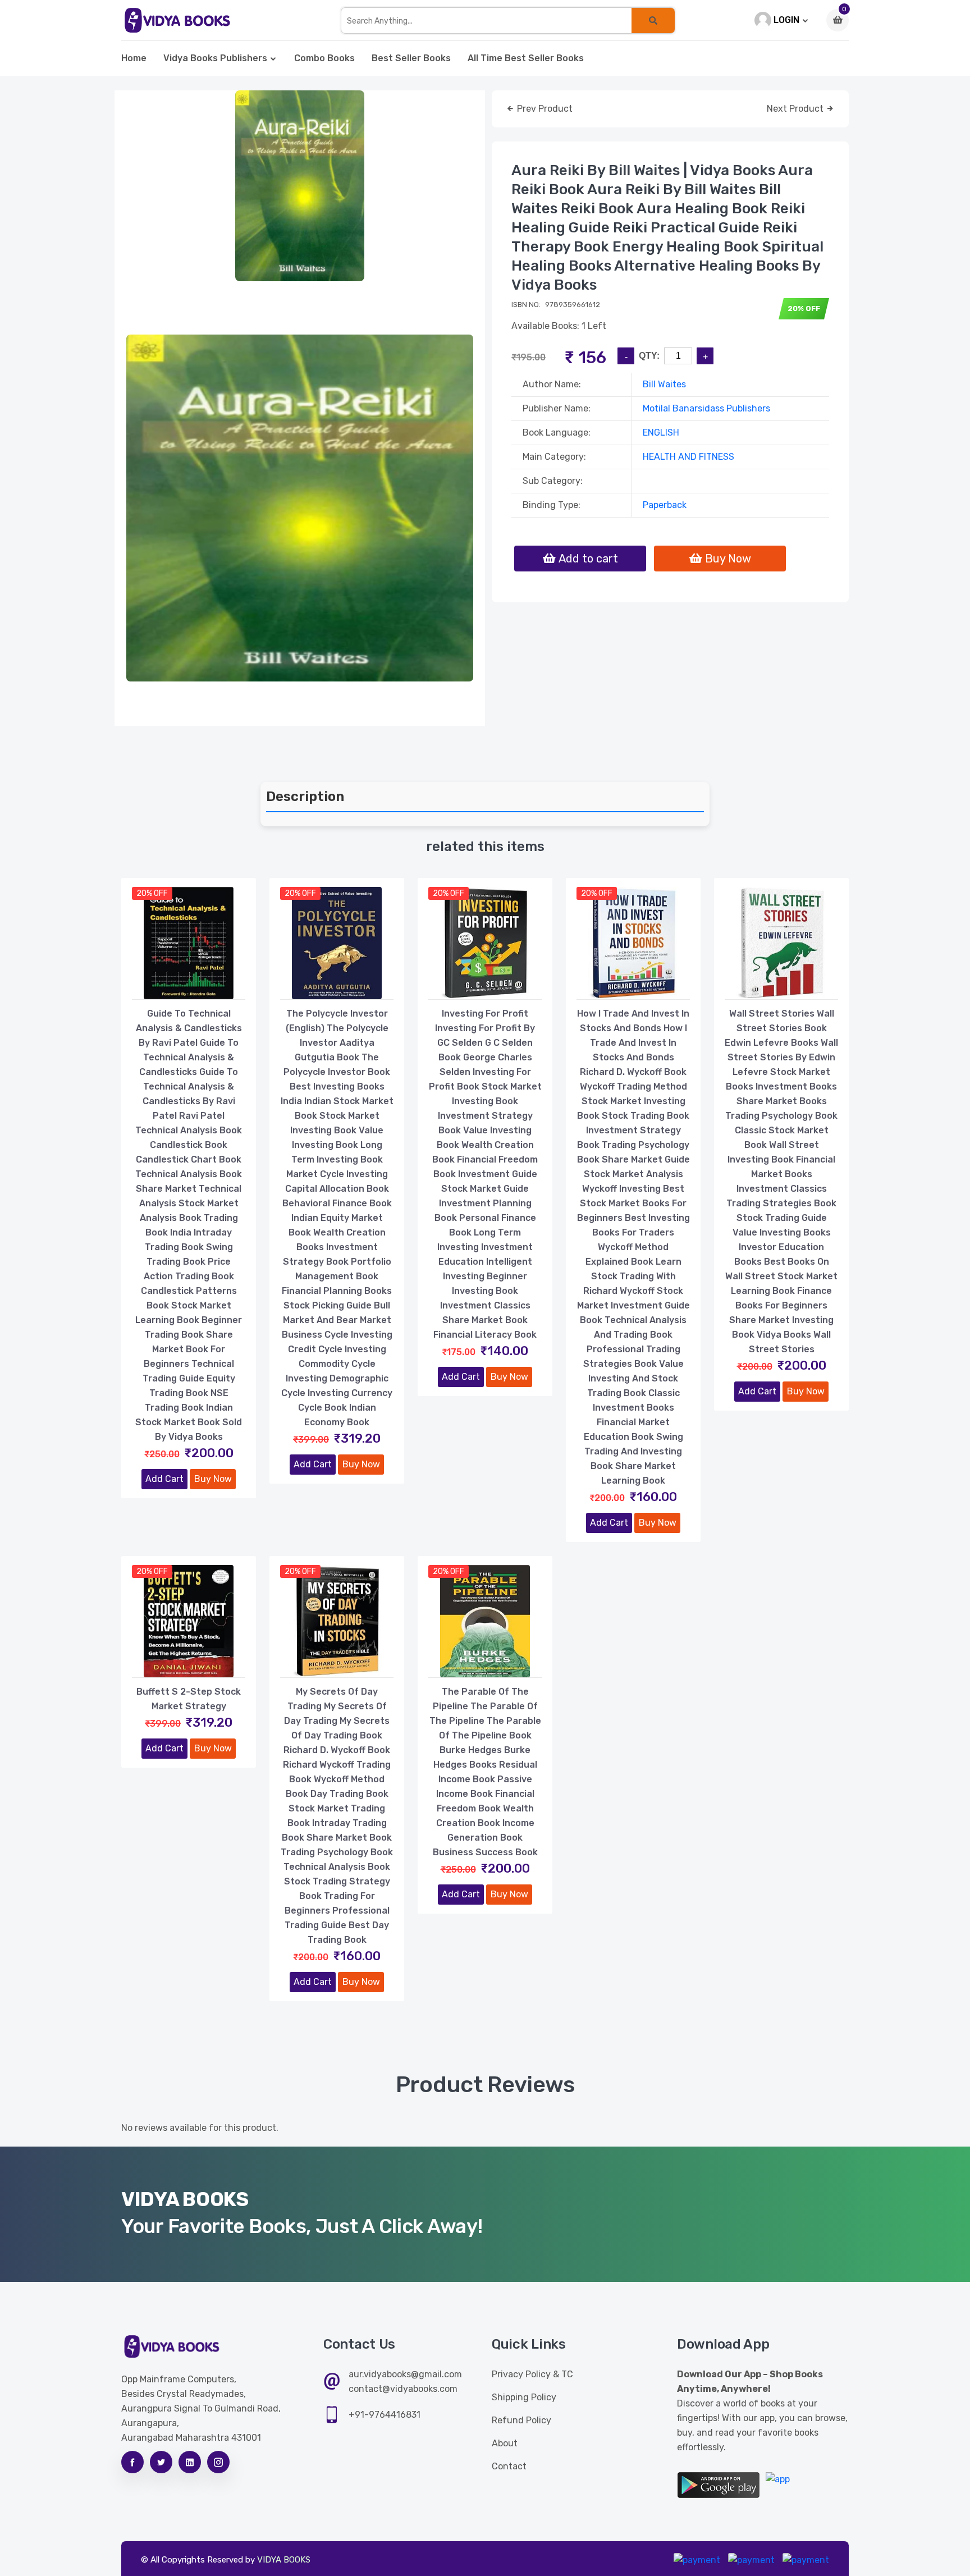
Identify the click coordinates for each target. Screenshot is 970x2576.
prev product (544, 109)
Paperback (665, 505)
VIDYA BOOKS (284, 2560)
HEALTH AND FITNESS (688, 457)
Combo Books (324, 58)
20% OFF (152, 893)
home (134, 58)
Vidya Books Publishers (215, 58)
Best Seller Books (411, 58)
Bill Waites (664, 384)
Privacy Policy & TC (532, 2374)
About (505, 2443)
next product (796, 109)
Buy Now (213, 1479)
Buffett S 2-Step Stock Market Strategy (189, 1699)
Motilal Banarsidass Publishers (706, 408)
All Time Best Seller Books (526, 58)
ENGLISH (661, 433)
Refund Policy (521, 2420)
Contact (509, 2466)
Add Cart (164, 1479)
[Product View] (189, 988)
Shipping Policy (524, 2397)
